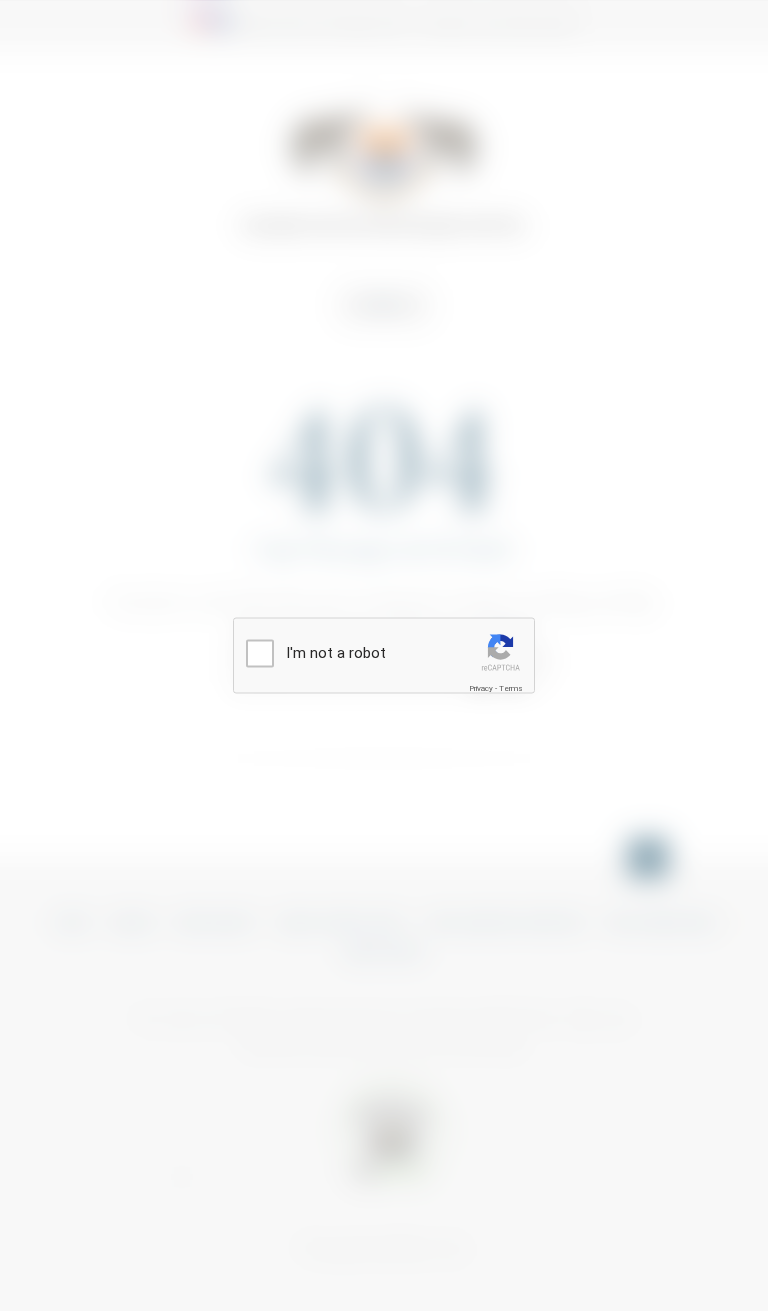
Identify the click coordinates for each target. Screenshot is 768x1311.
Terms (511, 687)
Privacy (481, 687)
